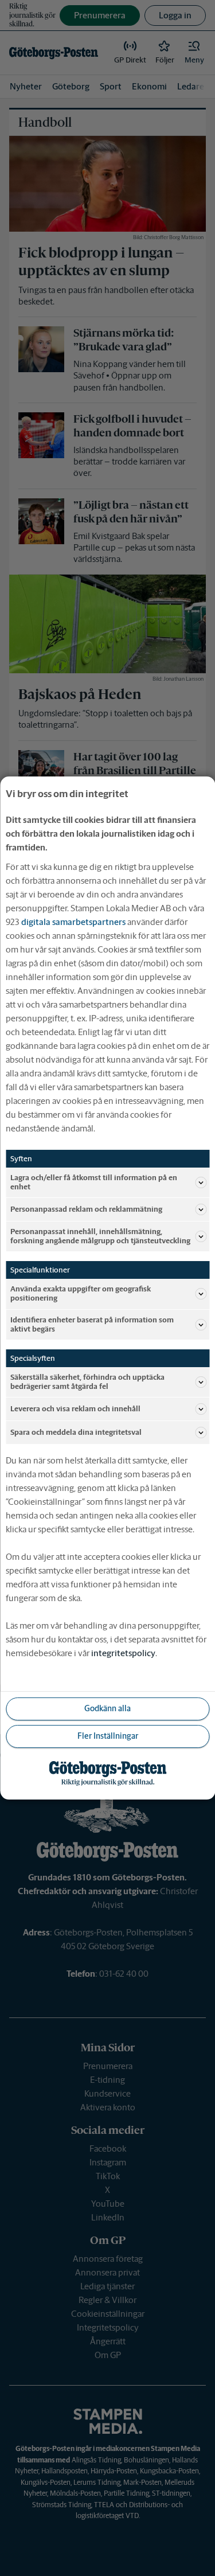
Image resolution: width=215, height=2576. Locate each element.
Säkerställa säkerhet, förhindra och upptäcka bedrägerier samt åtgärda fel (87, 1382)
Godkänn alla (107, 1708)
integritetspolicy (123, 1653)
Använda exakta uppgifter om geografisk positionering (81, 1293)
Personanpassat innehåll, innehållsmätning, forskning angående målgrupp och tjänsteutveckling (100, 1236)
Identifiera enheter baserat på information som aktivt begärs (92, 1324)
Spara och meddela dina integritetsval (76, 1432)
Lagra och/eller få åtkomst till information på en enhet (94, 1182)
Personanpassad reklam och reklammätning (86, 1209)
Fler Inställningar (108, 1736)
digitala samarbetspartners (73, 922)
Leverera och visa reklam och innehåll (75, 1409)
